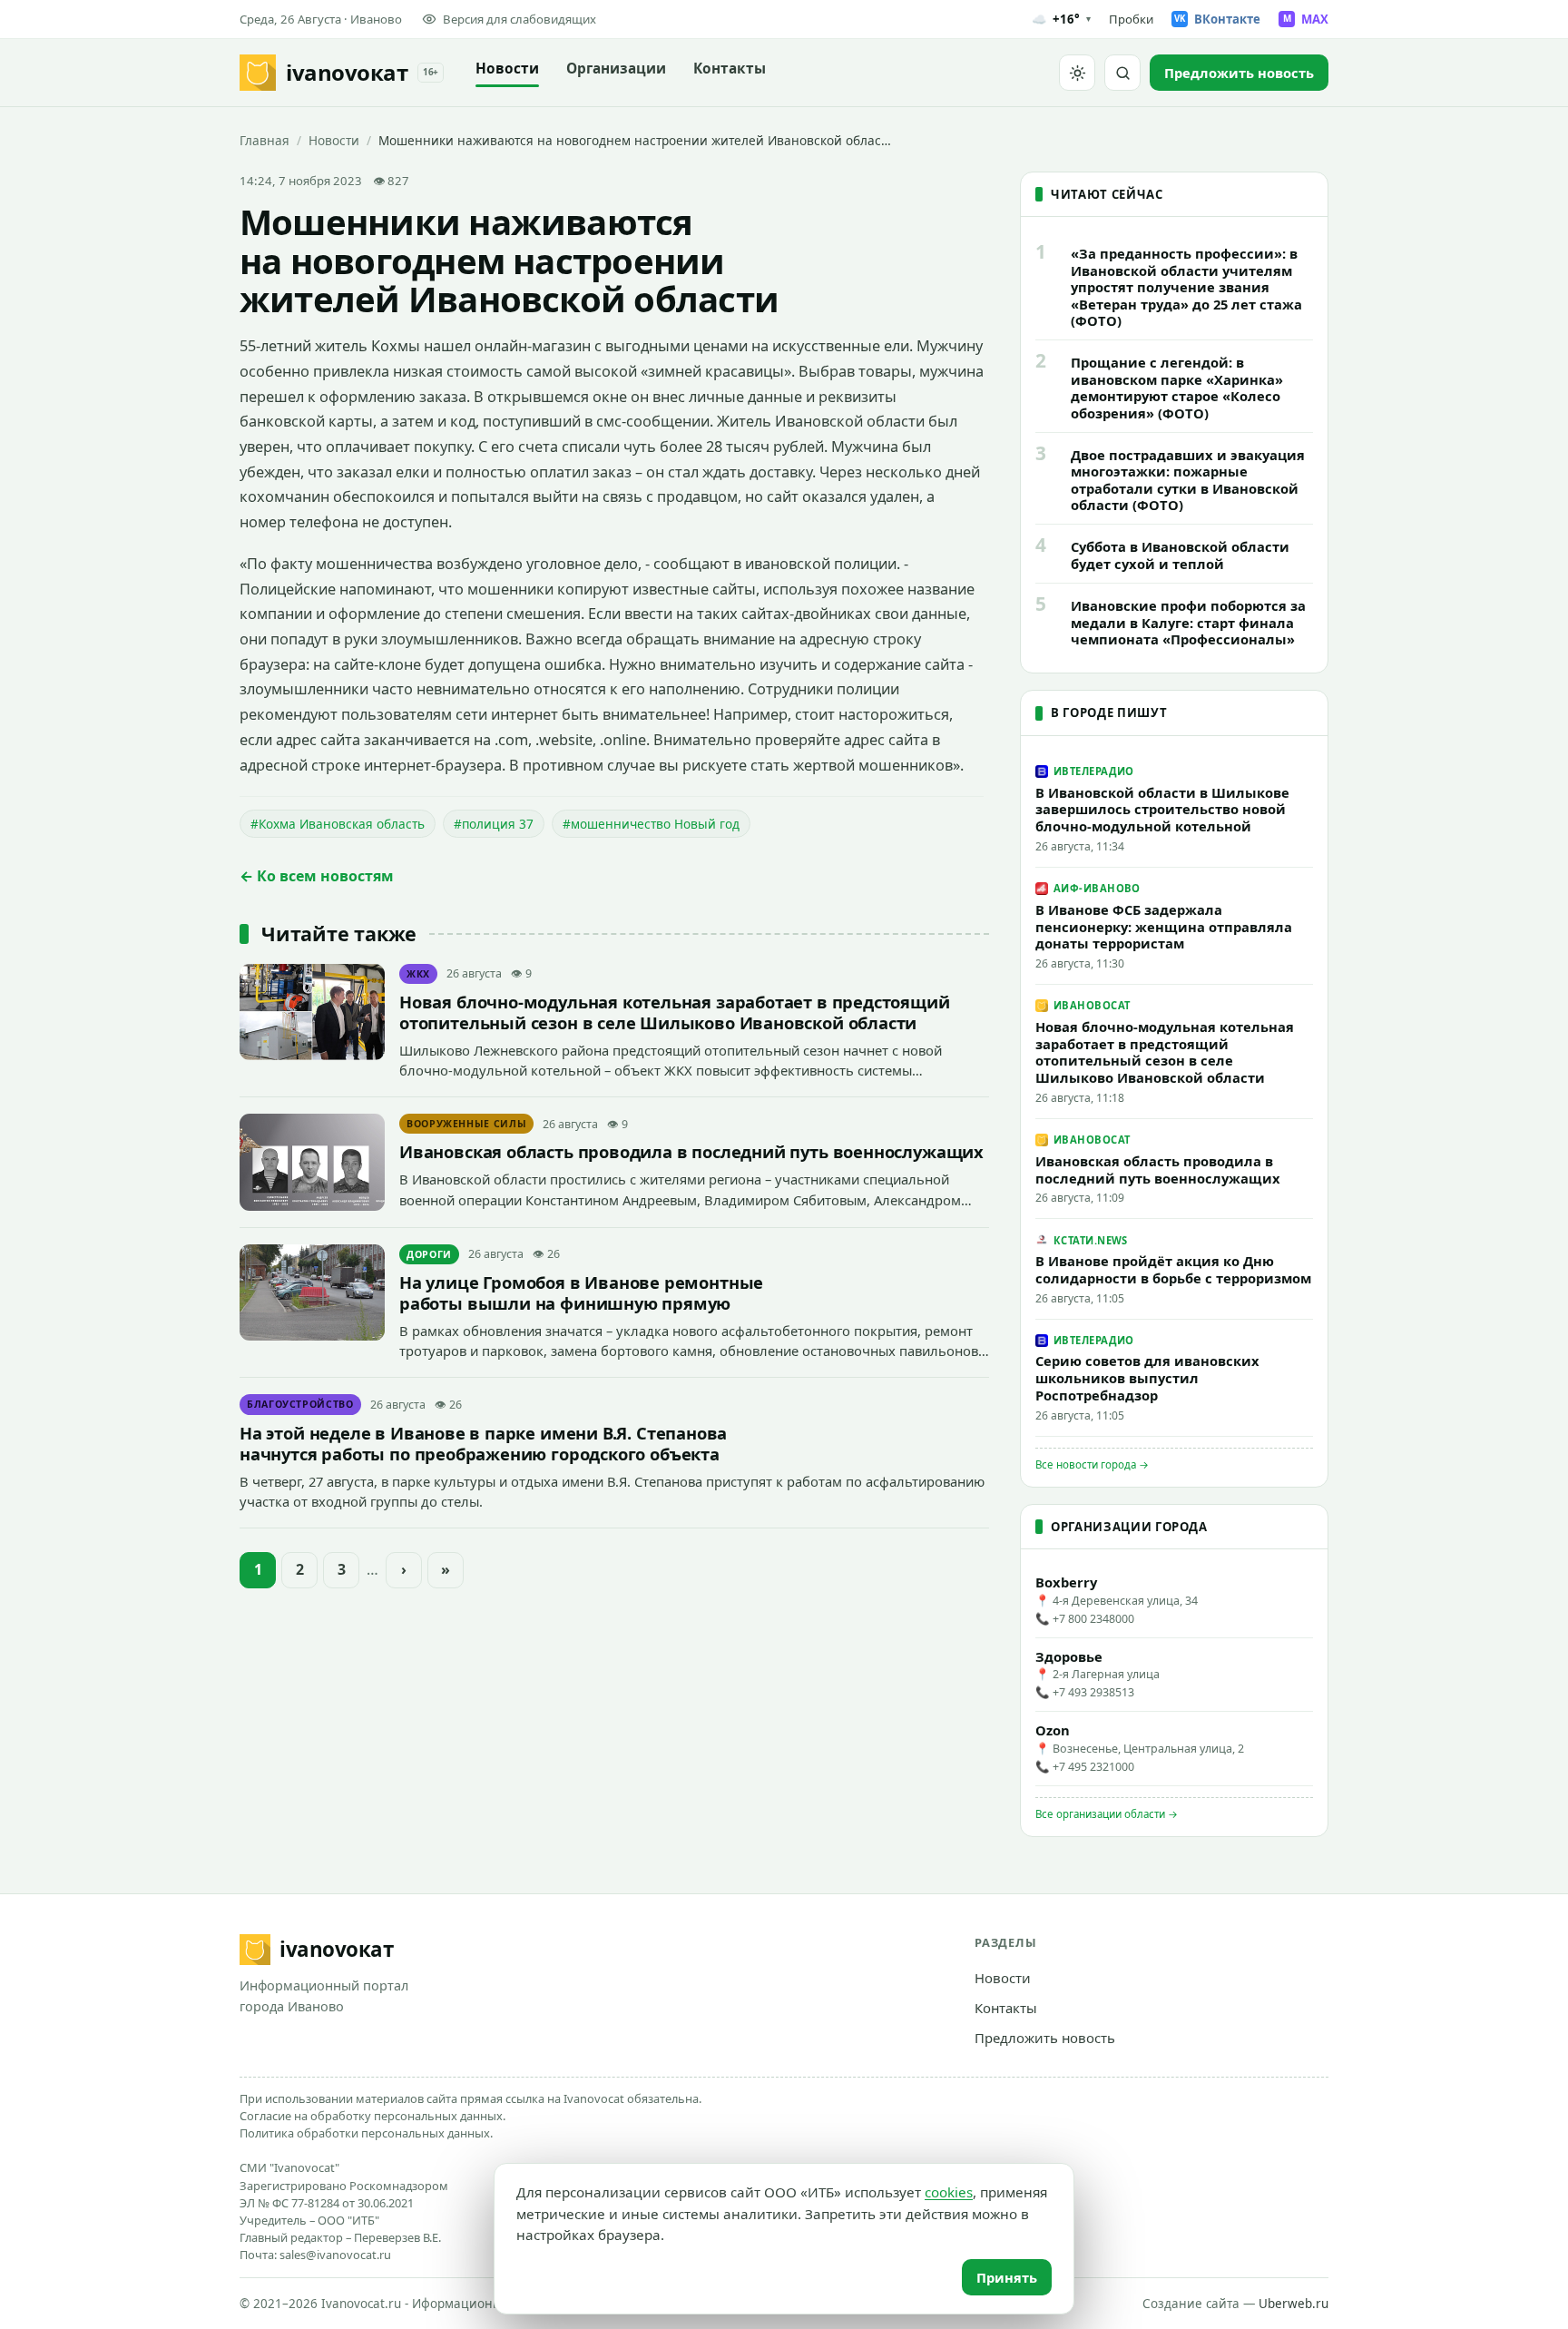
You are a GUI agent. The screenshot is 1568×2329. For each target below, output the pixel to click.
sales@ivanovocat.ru (335, 2255)
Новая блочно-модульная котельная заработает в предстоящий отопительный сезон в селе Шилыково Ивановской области (675, 1012)
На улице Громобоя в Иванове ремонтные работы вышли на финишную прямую (581, 1292)
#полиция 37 (494, 824)
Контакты (730, 69)
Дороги (429, 1254)
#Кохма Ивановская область (338, 824)
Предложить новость (1045, 2038)
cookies (949, 2192)
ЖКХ (418, 974)
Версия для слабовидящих (519, 19)
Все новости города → (1092, 1464)
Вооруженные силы (466, 1124)
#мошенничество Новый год (651, 824)
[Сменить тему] (1077, 73)
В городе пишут (1109, 712)
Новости (507, 69)
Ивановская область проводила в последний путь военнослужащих (691, 1151)
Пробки (1131, 19)
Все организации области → (1107, 1814)
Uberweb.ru (1294, 2304)
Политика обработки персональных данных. (366, 2133)
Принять (1007, 2277)
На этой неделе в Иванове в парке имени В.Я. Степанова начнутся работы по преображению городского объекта (483, 1443)
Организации (616, 69)
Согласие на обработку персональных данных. (372, 2116)
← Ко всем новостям (317, 876)
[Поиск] (1122, 73)
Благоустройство (300, 1404)
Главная (265, 140)
